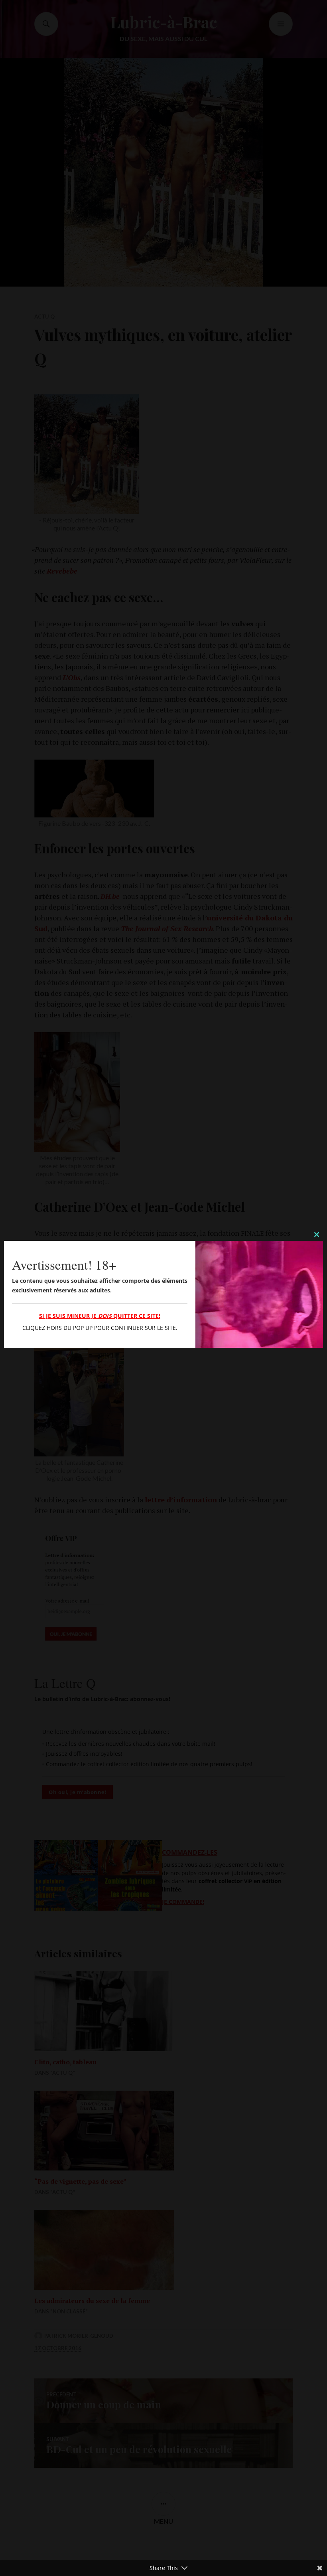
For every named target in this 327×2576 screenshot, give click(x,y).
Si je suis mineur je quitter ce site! (100, 1316)
